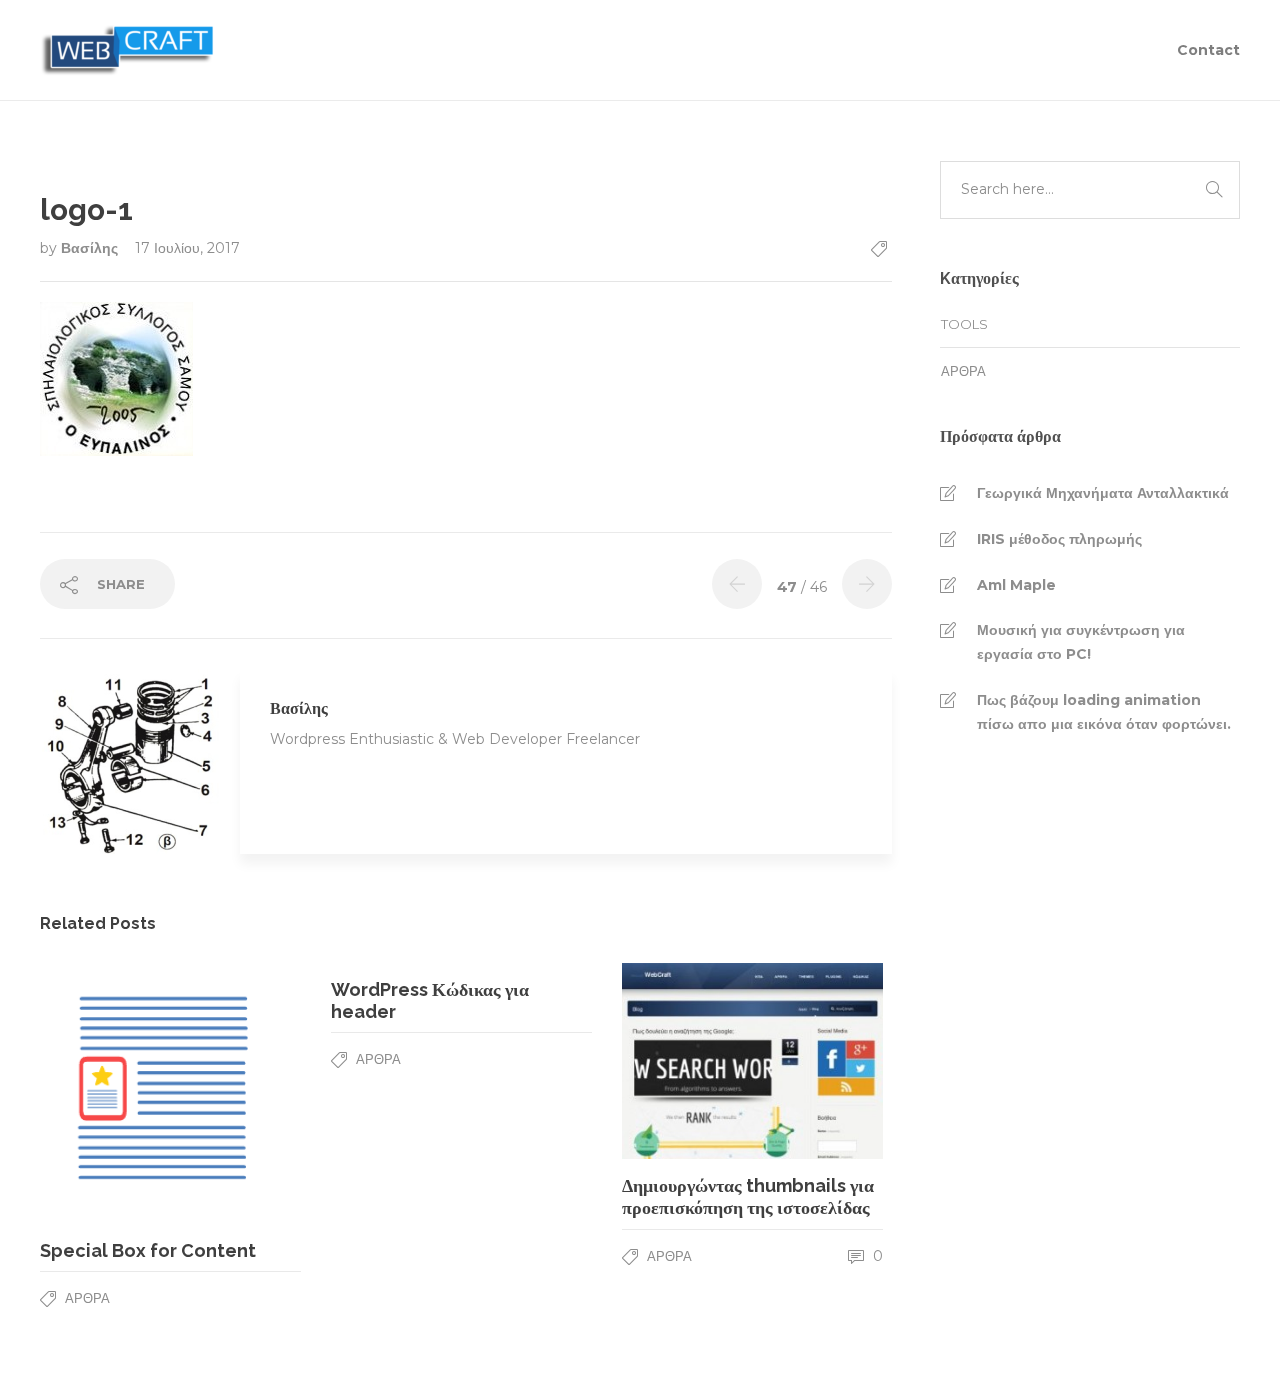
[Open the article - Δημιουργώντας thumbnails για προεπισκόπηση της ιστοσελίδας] (687, 1061)
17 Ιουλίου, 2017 (187, 248)
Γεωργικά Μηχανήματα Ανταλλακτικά (1103, 493)
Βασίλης (91, 248)
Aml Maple (1016, 585)
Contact (1208, 50)
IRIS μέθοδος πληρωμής (1059, 539)
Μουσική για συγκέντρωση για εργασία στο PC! (1081, 642)
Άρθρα (87, 1298)
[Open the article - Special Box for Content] (105, 1093)
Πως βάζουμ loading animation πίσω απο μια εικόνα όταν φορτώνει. (1104, 712)
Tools (964, 324)
